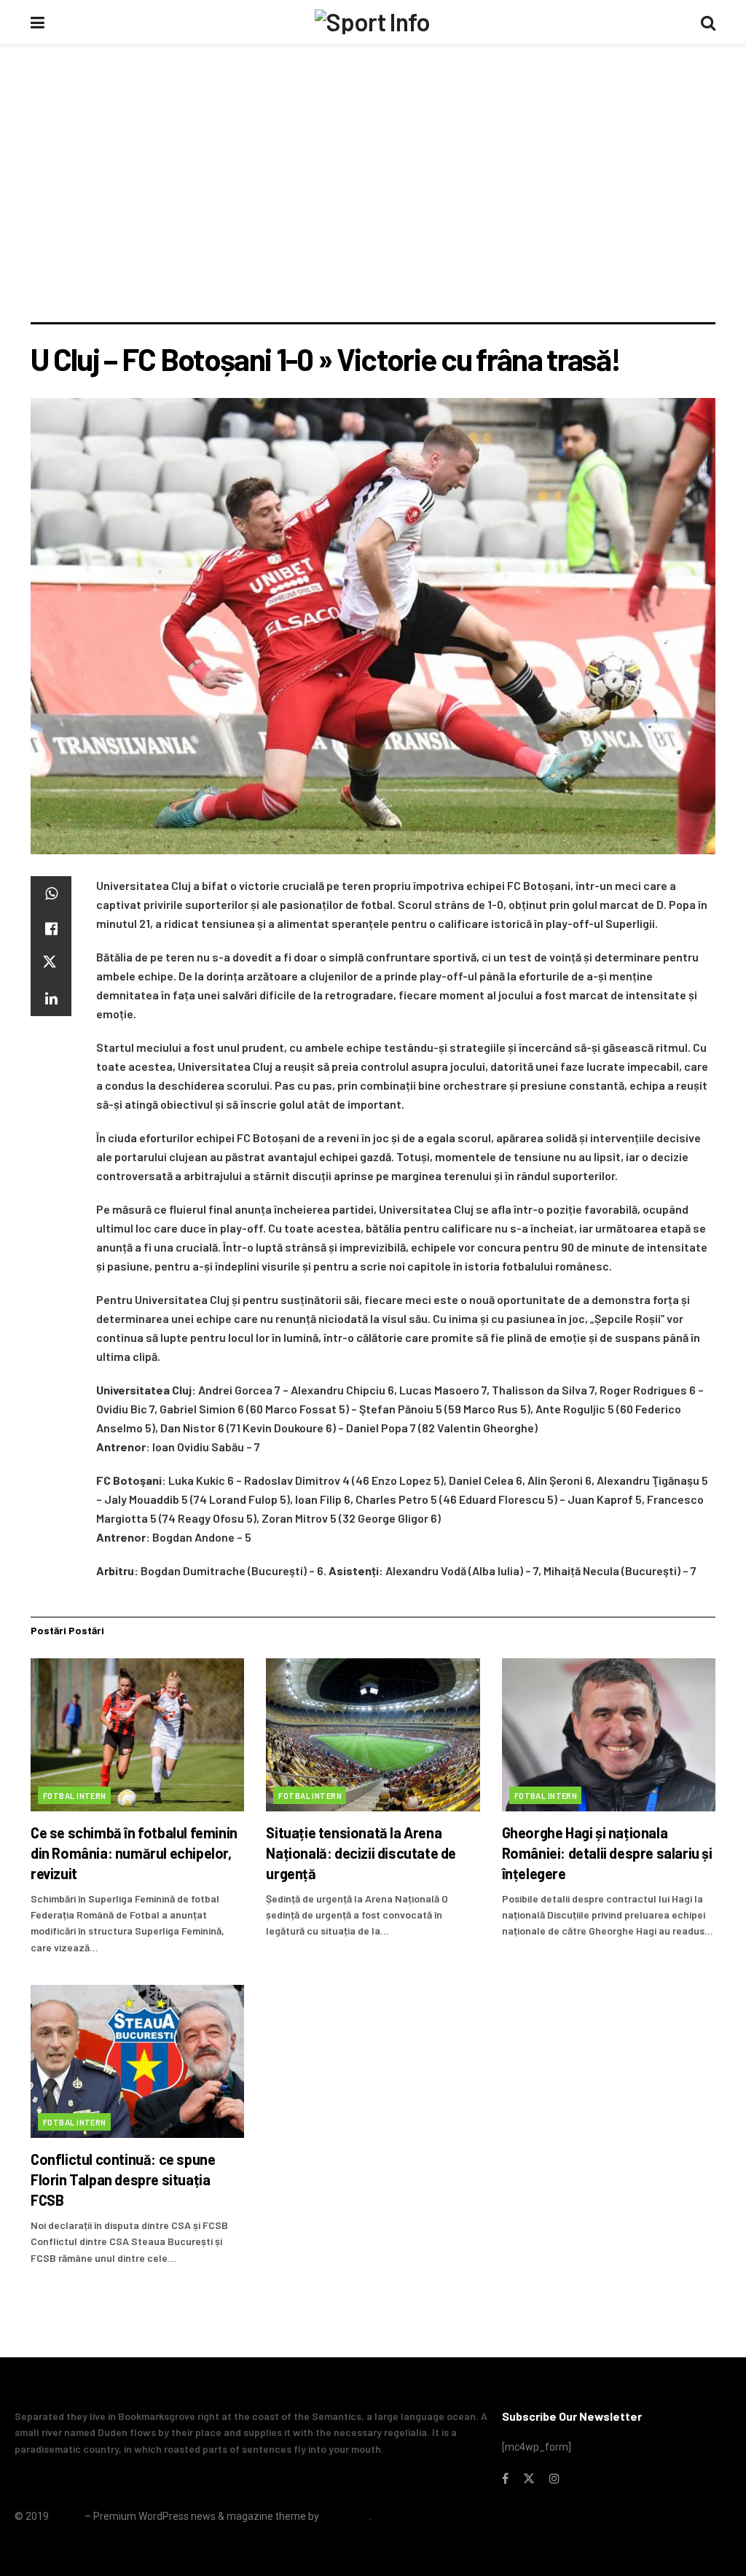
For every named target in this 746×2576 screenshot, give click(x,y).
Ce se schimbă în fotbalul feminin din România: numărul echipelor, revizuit (134, 1853)
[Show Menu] (38, 22)
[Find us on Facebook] (505, 2479)
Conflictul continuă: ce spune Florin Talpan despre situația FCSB (123, 2179)
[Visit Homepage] (372, 22)
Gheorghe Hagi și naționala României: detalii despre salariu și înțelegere (607, 1853)
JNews (67, 2516)
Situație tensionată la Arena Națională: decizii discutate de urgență (361, 1853)
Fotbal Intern (75, 1796)
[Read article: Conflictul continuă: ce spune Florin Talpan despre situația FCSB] (137, 2061)
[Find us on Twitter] (529, 2479)
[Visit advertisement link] (373, 85)
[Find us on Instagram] (554, 2479)
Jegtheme (345, 2516)
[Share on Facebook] (51, 929)
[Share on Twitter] (51, 964)
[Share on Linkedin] (51, 999)
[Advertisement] (373, 213)
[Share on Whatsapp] (51, 894)
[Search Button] (708, 22)
